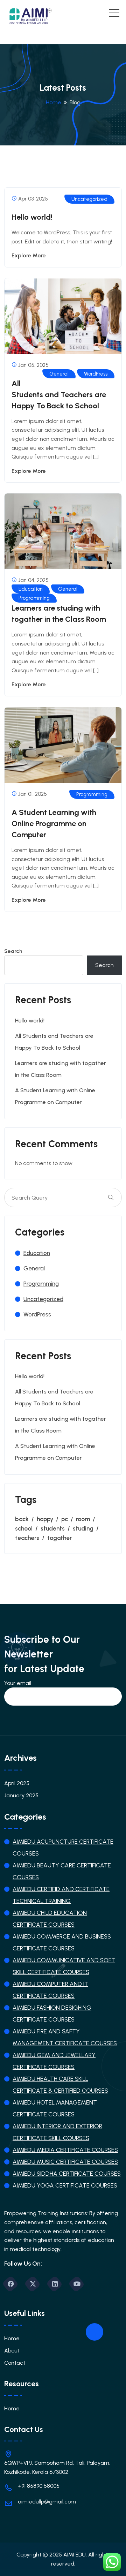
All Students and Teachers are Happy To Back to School (59, 395)
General (59, 374)
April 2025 (17, 1783)
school (24, 1528)
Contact (15, 2363)
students (53, 1528)
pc (65, 1519)
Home (12, 2338)
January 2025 (21, 1795)
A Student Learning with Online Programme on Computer (54, 824)
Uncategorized (89, 199)
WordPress (96, 374)
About (12, 2351)
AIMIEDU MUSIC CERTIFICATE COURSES (65, 2162)
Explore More (29, 255)
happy (45, 1519)
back (22, 1519)
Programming (34, 598)
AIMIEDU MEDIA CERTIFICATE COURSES (65, 2150)
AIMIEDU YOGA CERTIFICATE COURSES (65, 2185)
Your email (18, 1683)
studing (83, 1528)
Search (13, 951)
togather (59, 1538)
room (83, 1519)
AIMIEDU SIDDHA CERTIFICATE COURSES (67, 2174)
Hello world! (32, 217)
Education (31, 589)
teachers (27, 1538)
